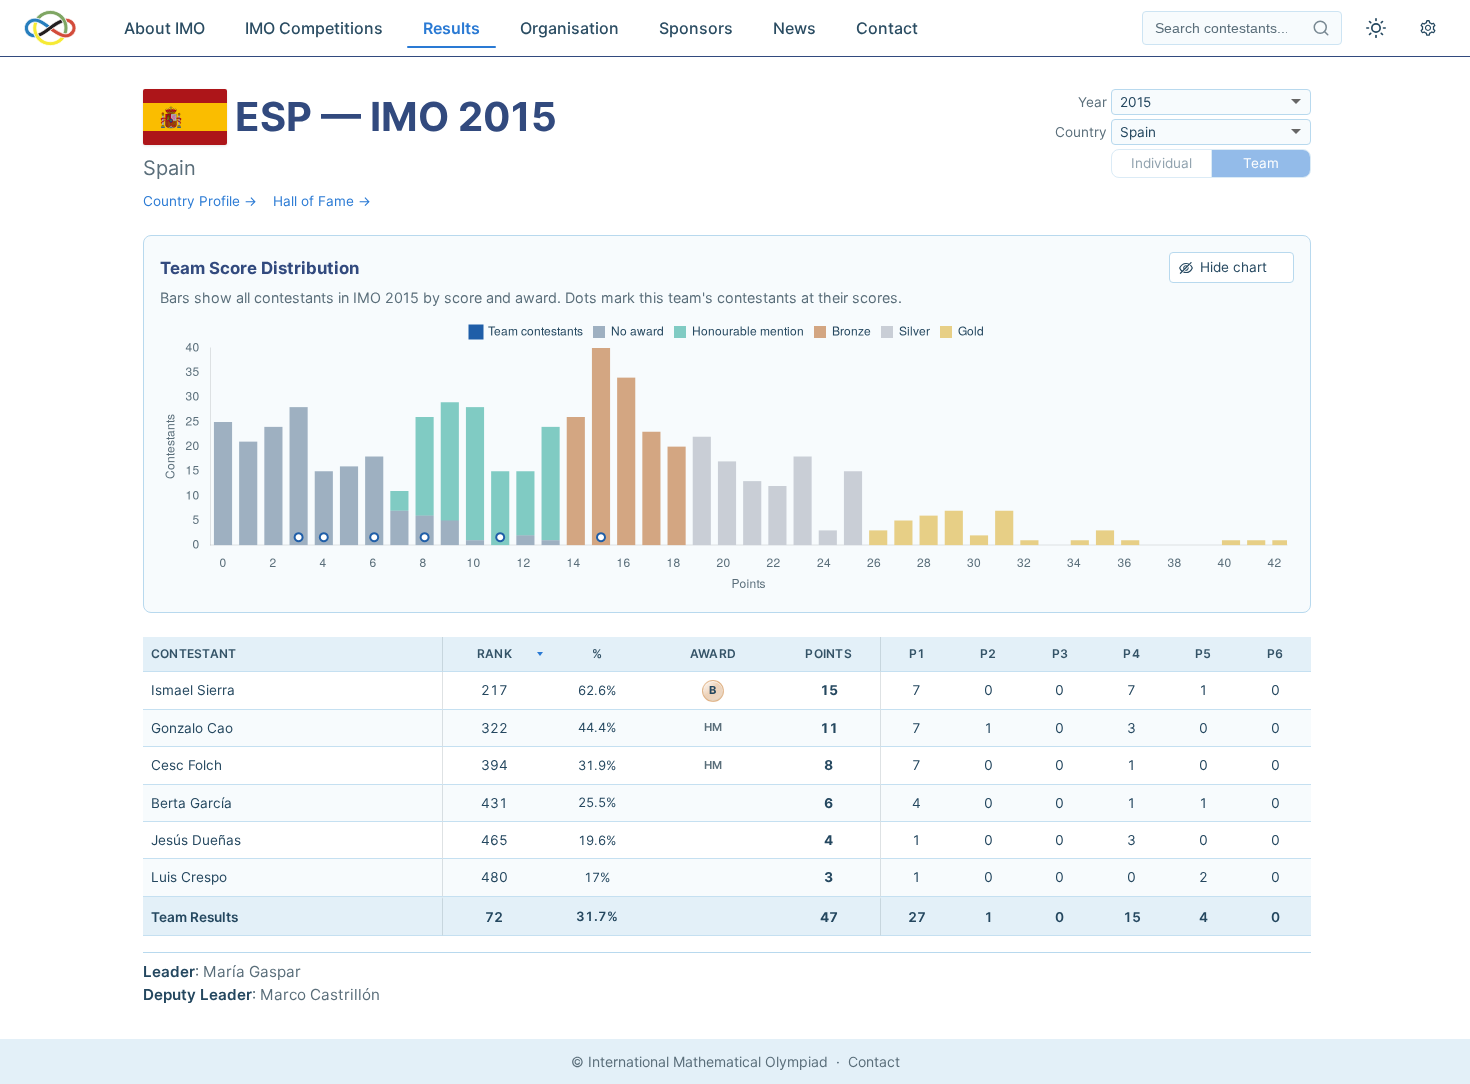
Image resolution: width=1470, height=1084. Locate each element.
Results (451, 28)
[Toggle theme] (1376, 28)
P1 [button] (917, 653)
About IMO (164, 28)
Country (1081, 132)
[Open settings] (1428, 28)
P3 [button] (1060, 653)
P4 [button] (1131, 653)
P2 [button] (988, 653)
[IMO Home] (50, 28)
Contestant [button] (193, 653)
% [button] (597, 653)
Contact (887, 28)
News (794, 28)
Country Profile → (200, 201)
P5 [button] (1203, 653)
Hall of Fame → (322, 201)
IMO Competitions (314, 28)
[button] (494, 654)
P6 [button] (1275, 653)
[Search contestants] (1321, 28)
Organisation (569, 28)
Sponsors (696, 28)
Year (1092, 102)
